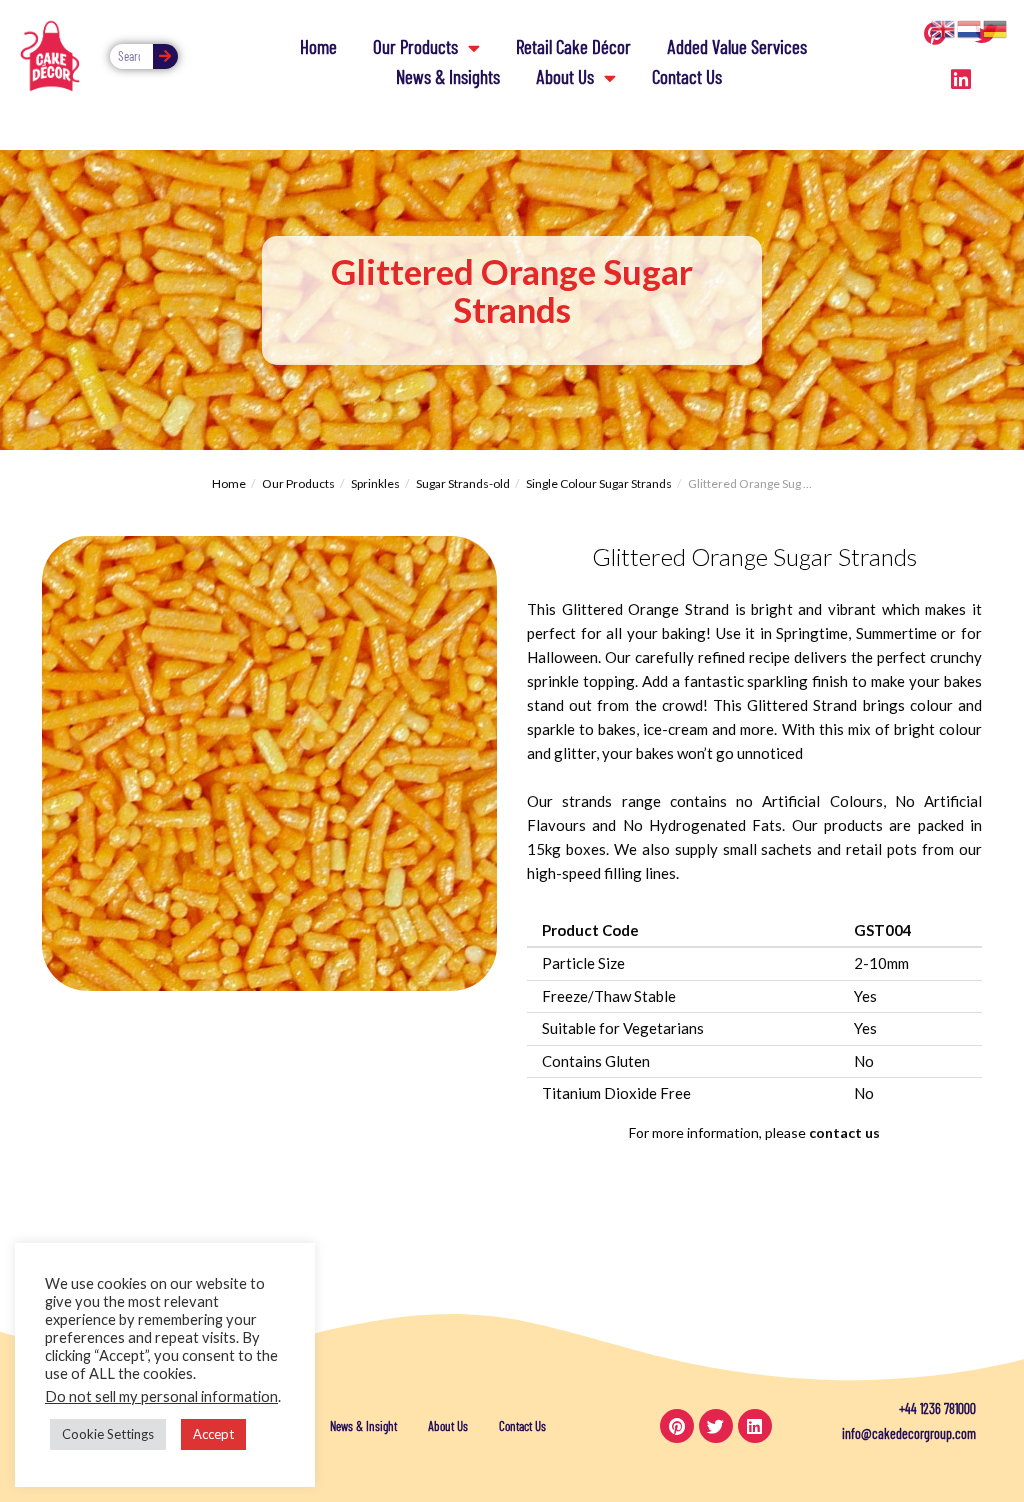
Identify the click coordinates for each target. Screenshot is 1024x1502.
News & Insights (448, 76)
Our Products (415, 46)
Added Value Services (737, 46)
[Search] (165, 56)
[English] (944, 27)
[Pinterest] (677, 1426)
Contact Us (687, 76)
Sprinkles (375, 483)
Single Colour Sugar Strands (599, 483)
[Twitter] (716, 1426)
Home (318, 46)
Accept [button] (213, 1434)
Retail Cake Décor (573, 46)
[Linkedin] (961, 79)
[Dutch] (970, 27)
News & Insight (363, 1426)
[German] (996, 27)
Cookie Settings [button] (108, 1434)
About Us (565, 76)
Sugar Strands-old (463, 483)
